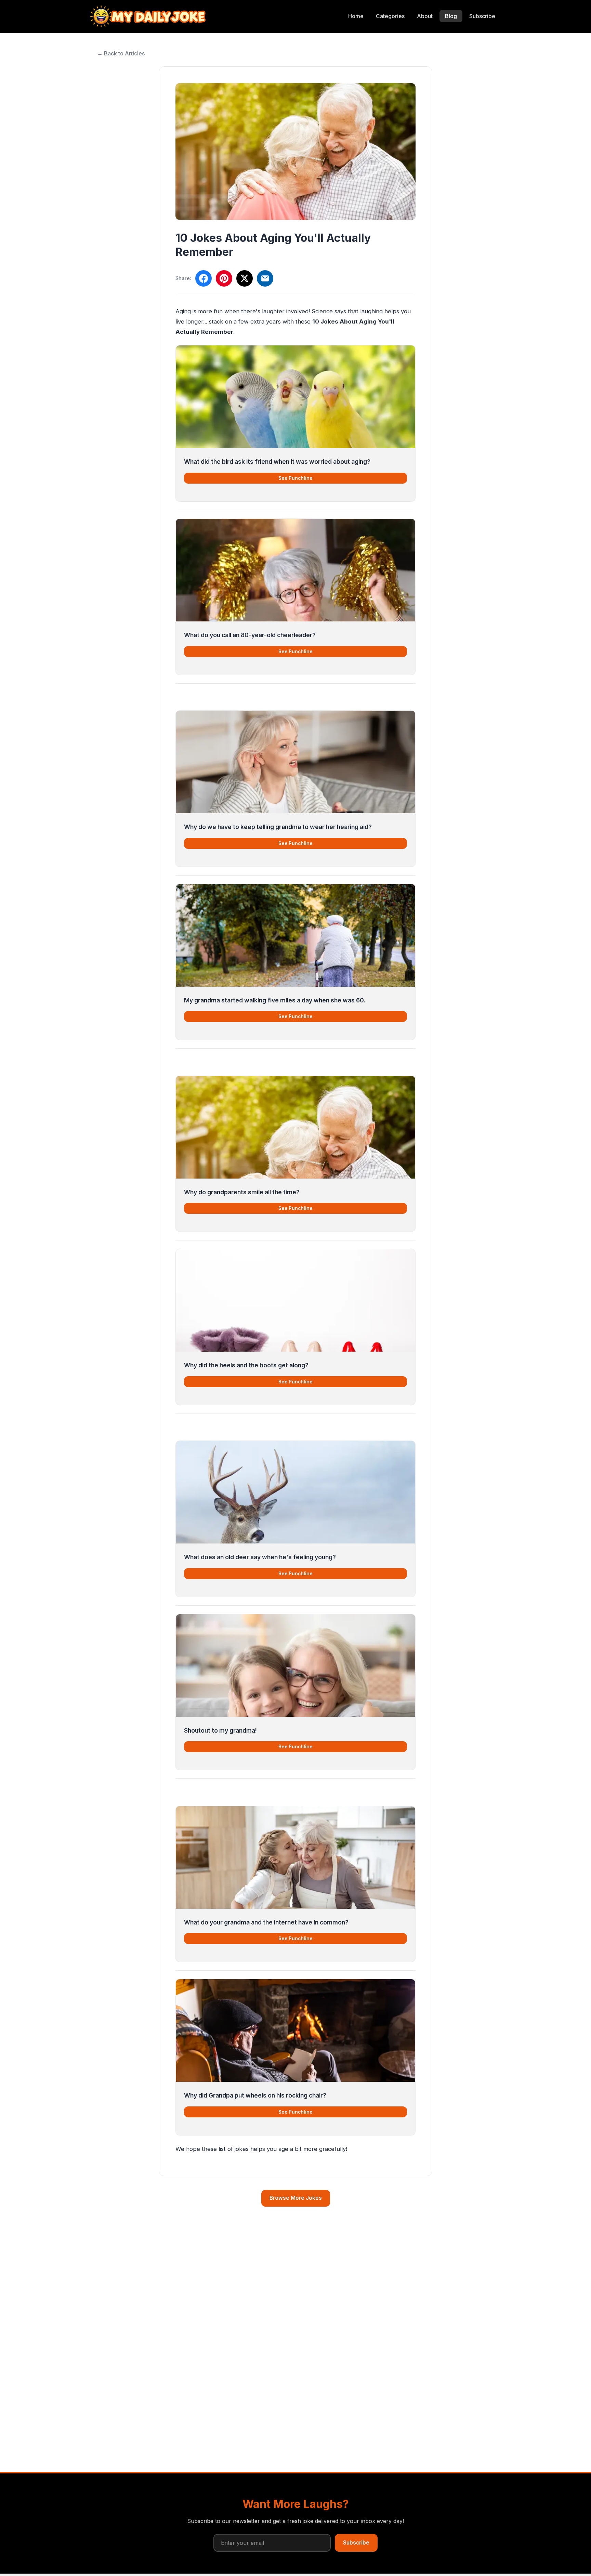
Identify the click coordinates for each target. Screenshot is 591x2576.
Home (356, 16)
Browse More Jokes (296, 2198)
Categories (390, 16)
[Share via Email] (265, 278)
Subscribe (482, 16)
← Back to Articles (121, 53)
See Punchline (295, 478)
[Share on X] (245, 278)
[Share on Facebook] (203, 278)
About (425, 16)
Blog (451, 16)
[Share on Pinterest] (224, 278)
